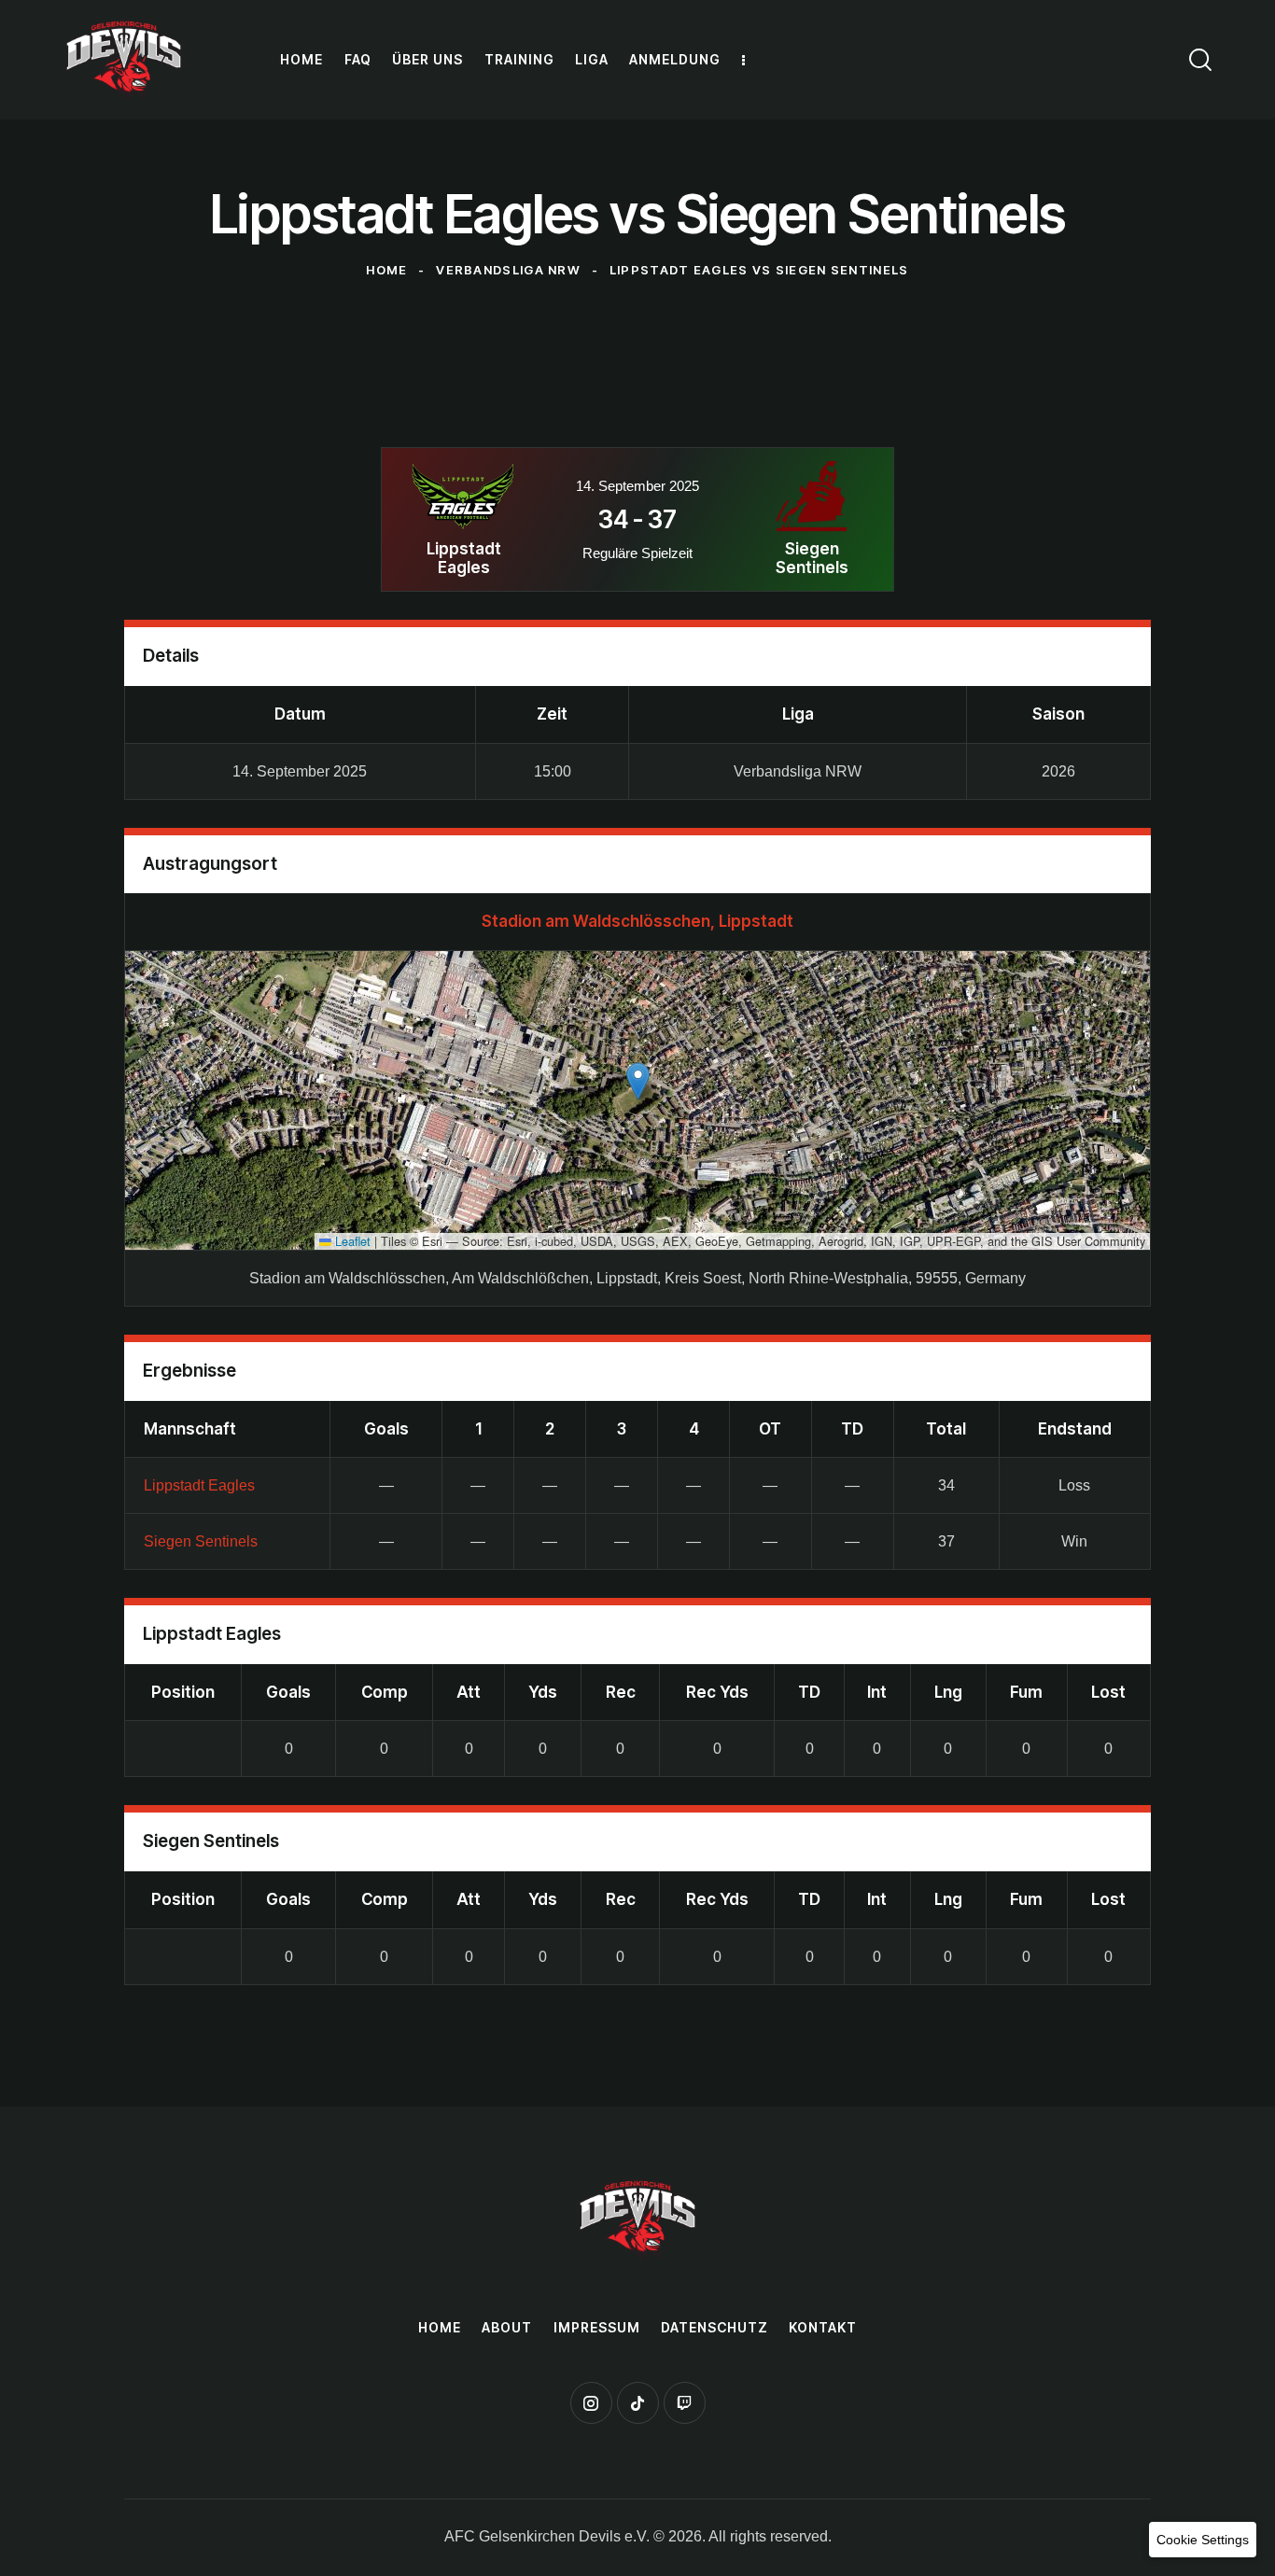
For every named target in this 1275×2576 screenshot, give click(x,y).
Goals (288, 1692)
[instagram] (591, 2403)
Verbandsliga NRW (508, 270)
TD (809, 1692)
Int (877, 1692)
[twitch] (685, 2403)
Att (469, 1692)
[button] (638, 1081)
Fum (1026, 1692)
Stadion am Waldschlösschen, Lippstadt (637, 921)
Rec (621, 1692)
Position (183, 1692)
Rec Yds (717, 1692)
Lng (948, 1692)
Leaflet (351, 1241)
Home (386, 270)
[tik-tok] (638, 2403)
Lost (1108, 1692)
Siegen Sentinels (201, 1541)
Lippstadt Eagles (199, 1485)
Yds (543, 1692)
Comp (385, 1692)
